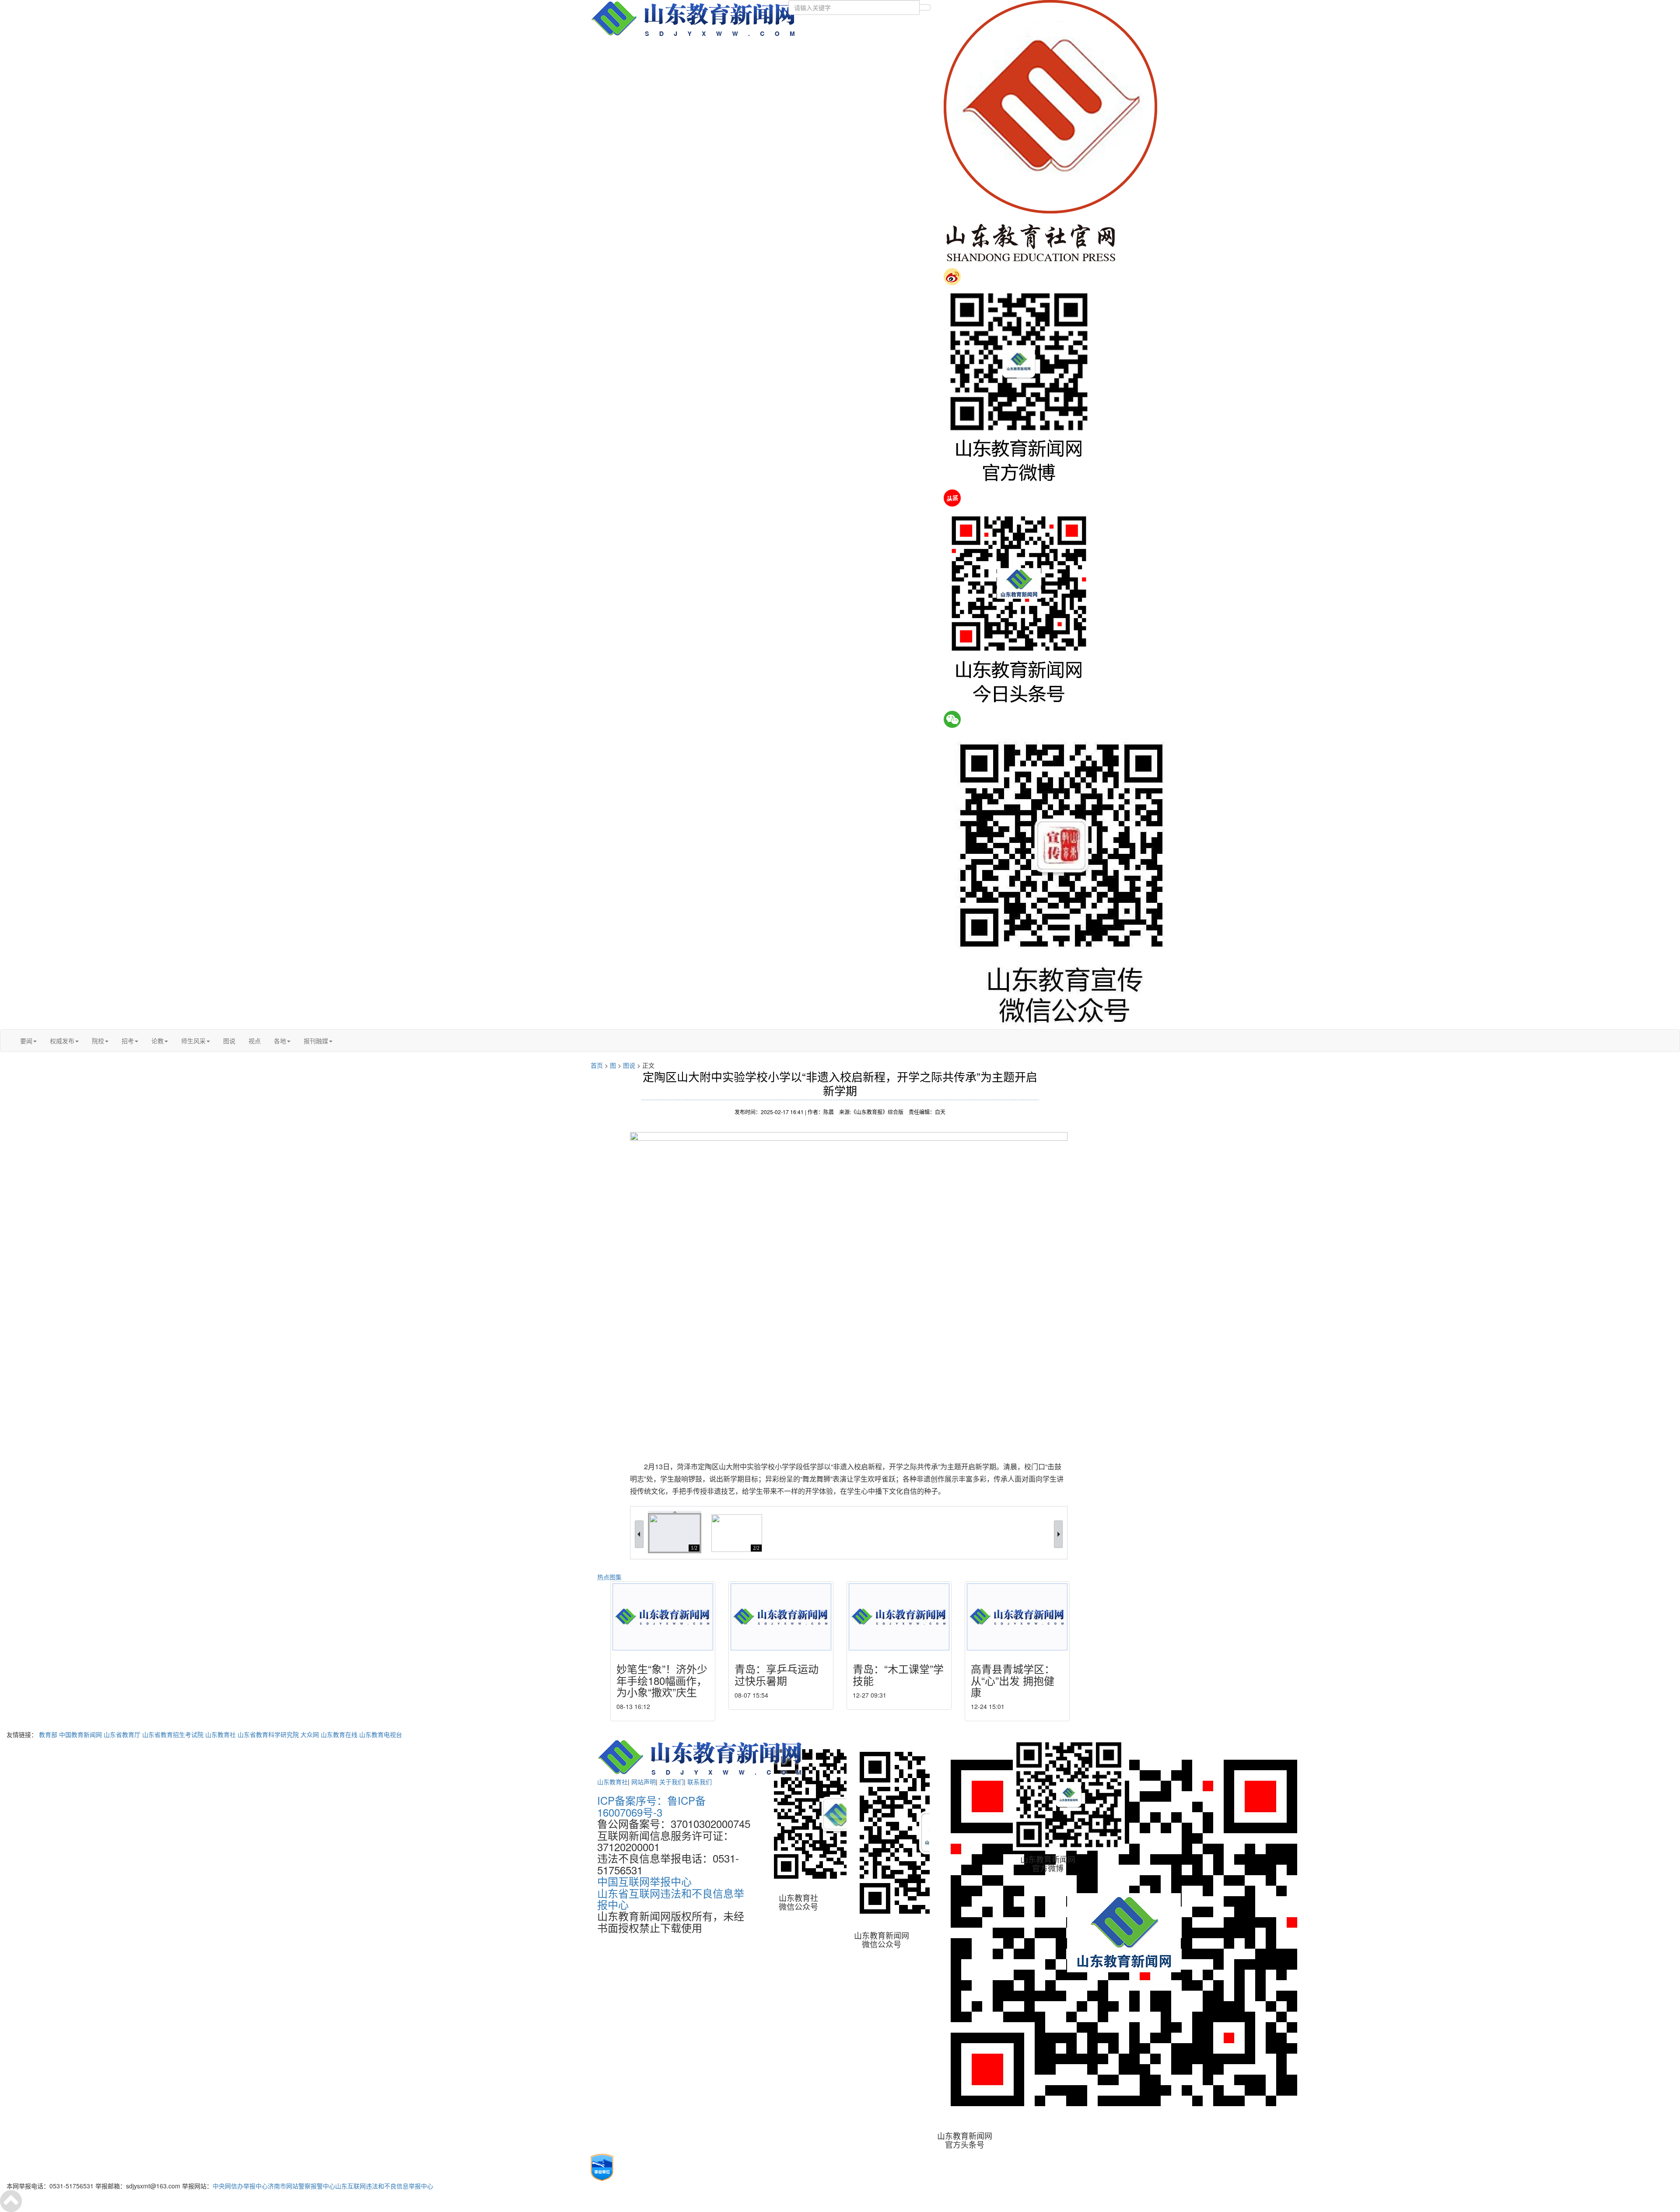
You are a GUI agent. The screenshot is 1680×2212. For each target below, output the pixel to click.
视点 (255, 1041)
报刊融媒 (316, 1041)
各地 (280, 1041)
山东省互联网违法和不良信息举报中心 (671, 1899)
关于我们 (672, 1782)
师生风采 (193, 1041)
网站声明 (644, 1782)
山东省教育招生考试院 (173, 1734)
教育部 (48, 1734)
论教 (157, 1041)
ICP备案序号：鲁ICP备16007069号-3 (651, 1806)
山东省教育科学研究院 (268, 1734)
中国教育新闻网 (80, 1734)
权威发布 (62, 1041)
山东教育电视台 (381, 1734)
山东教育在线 (339, 1734)
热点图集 (609, 1577)
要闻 (26, 1041)
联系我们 (700, 1782)
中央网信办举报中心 (240, 2186)
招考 (128, 1041)
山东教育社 (220, 1734)
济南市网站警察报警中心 (301, 2186)
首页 (597, 1065)
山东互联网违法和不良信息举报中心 (384, 2186)
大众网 (310, 1734)
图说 (229, 1041)
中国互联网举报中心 (644, 1881)
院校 (98, 1041)
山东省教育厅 (122, 1734)
